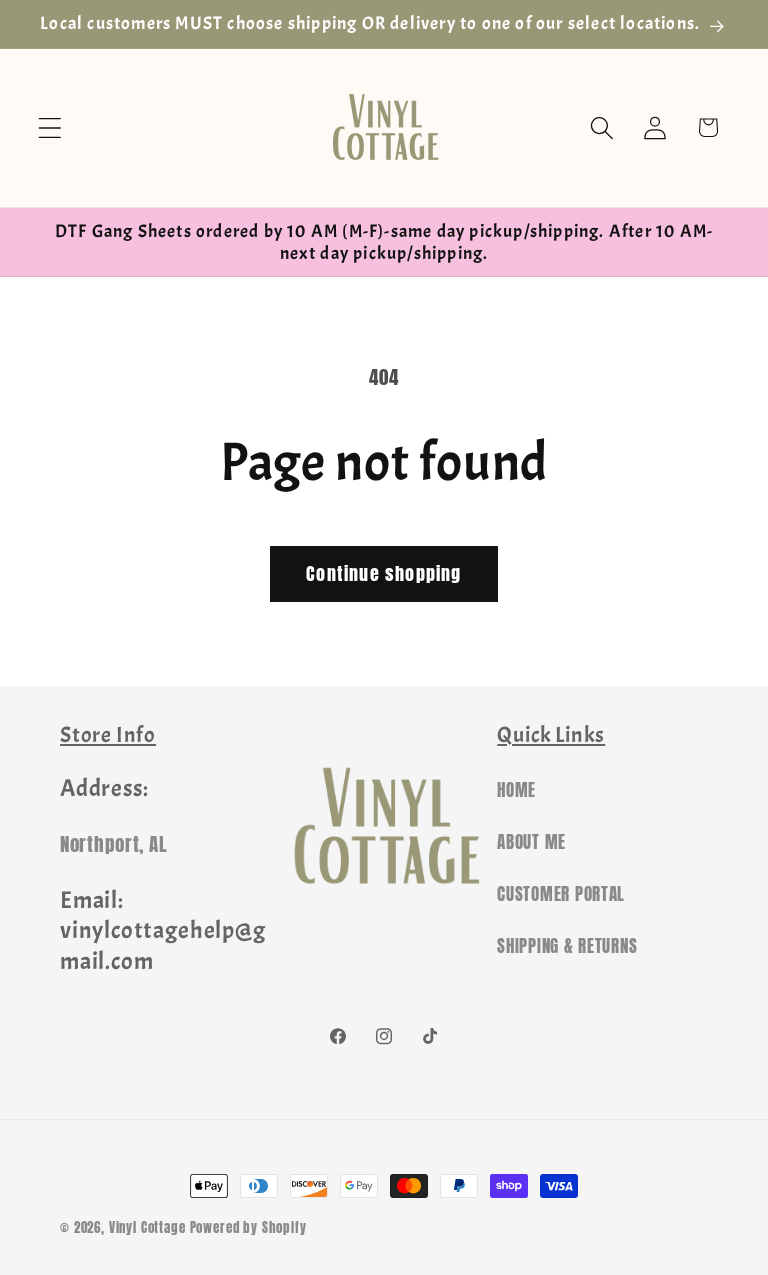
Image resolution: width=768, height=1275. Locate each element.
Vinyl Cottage (147, 1227)
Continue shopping (383, 573)
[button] (50, 127)
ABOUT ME (531, 842)
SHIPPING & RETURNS (567, 946)
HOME (516, 790)
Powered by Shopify (248, 1227)
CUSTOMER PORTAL (561, 894)
